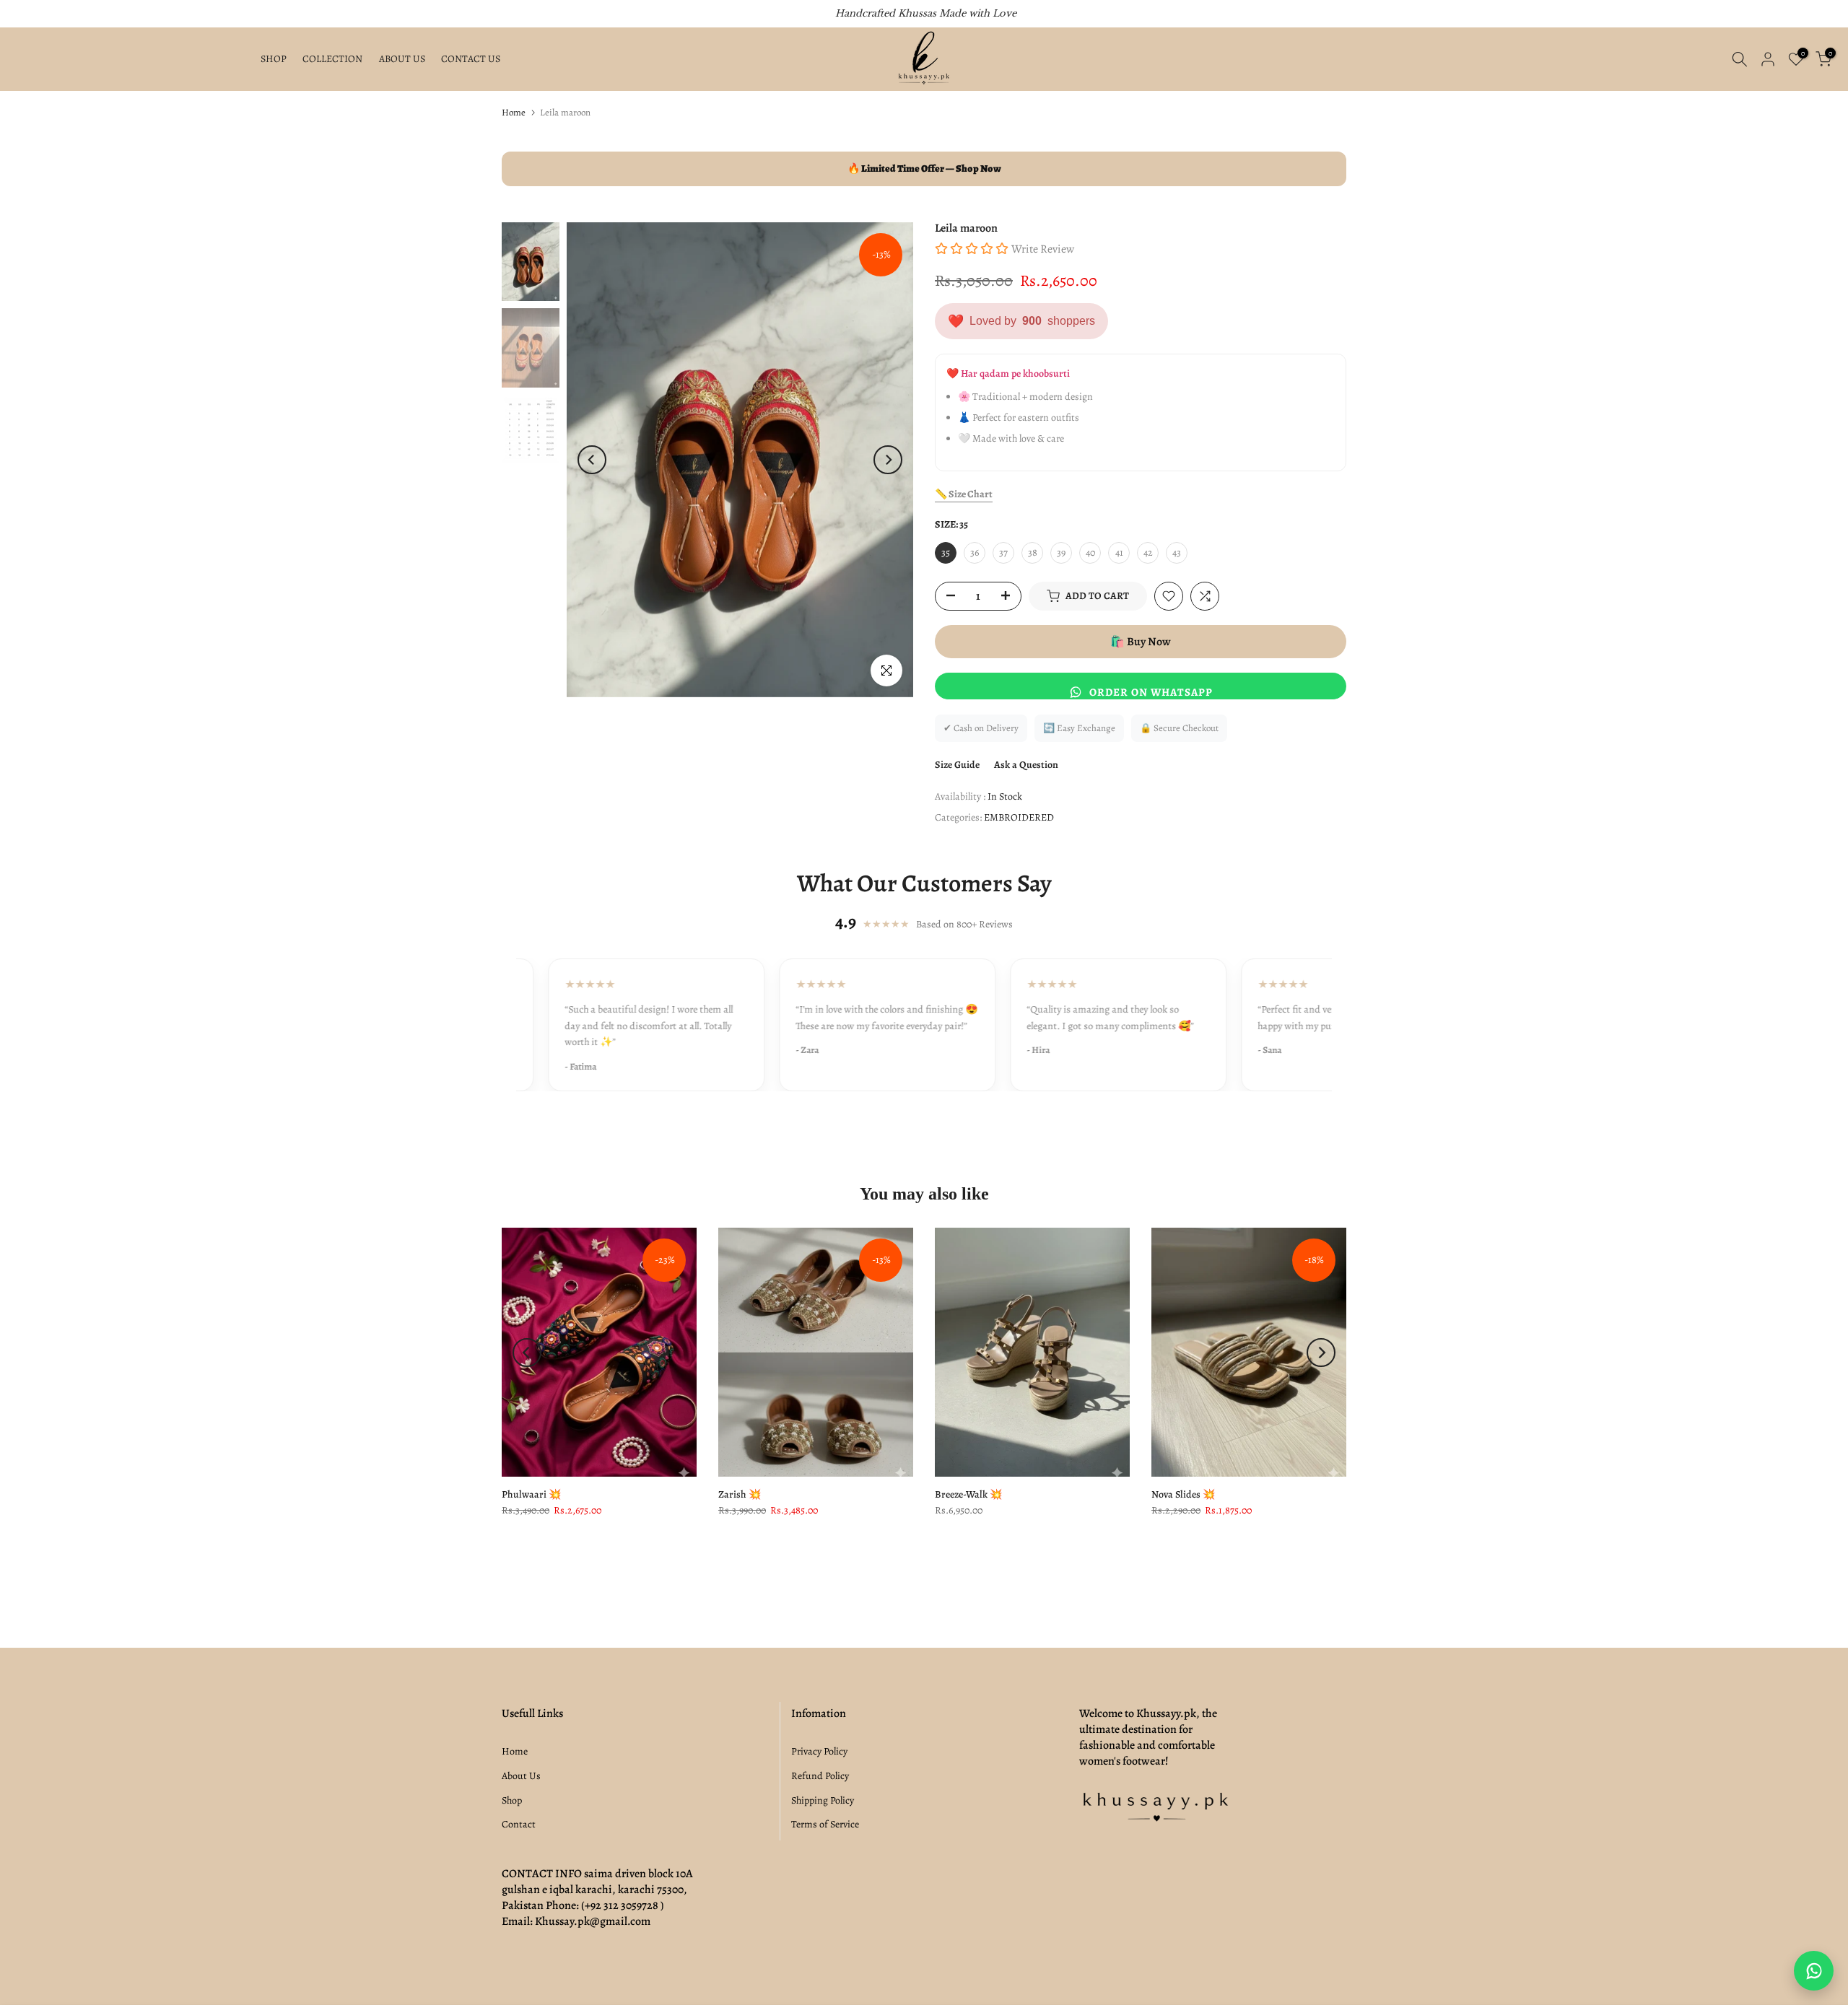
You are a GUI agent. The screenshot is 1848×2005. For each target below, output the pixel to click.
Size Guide (957, 765)
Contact (519, 1824)
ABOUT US (402, 59)
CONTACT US (471, 59)
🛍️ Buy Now (1141, 642)
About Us (521, 1776)
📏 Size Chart (964, 494)
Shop (512, 1800)
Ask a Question (1026, 765)
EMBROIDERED (1019, 817)
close (28, 14)
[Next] (888, 460)
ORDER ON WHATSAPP (1151, 692)
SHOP (274, 59)
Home (514, 112)
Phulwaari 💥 (531, 1494)
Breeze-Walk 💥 (968, 1494)
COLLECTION (332, 59)
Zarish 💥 (740, 1494)
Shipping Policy (823, 1800)
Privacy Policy (819, 1751)
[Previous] (592, 460)
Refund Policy (820, 1776)
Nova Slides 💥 (1183, 1494)
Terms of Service (825, 1824)
